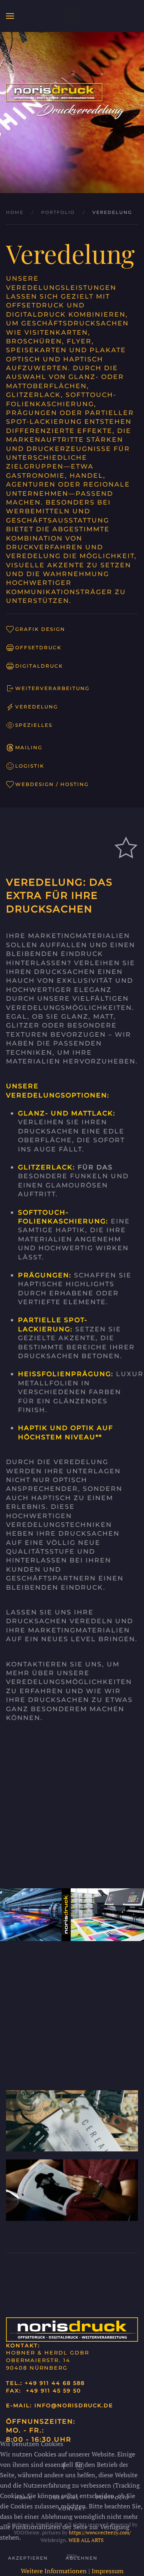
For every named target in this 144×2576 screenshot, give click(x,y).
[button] (10, 16)
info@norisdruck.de (74, 2405)
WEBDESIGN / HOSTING (52, 784)
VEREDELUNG (37, 707)
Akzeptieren (28, 2558)
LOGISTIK (30, 766)
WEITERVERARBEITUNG (52, 688)
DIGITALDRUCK (39, 666)
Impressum (108, 2571)
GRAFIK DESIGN (40, 629)
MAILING (29, 747)
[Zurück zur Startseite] (72, 16)
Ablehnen (82, 2558)
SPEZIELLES (34, 725)
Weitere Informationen (54, 2571)
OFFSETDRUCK (38, 647)
